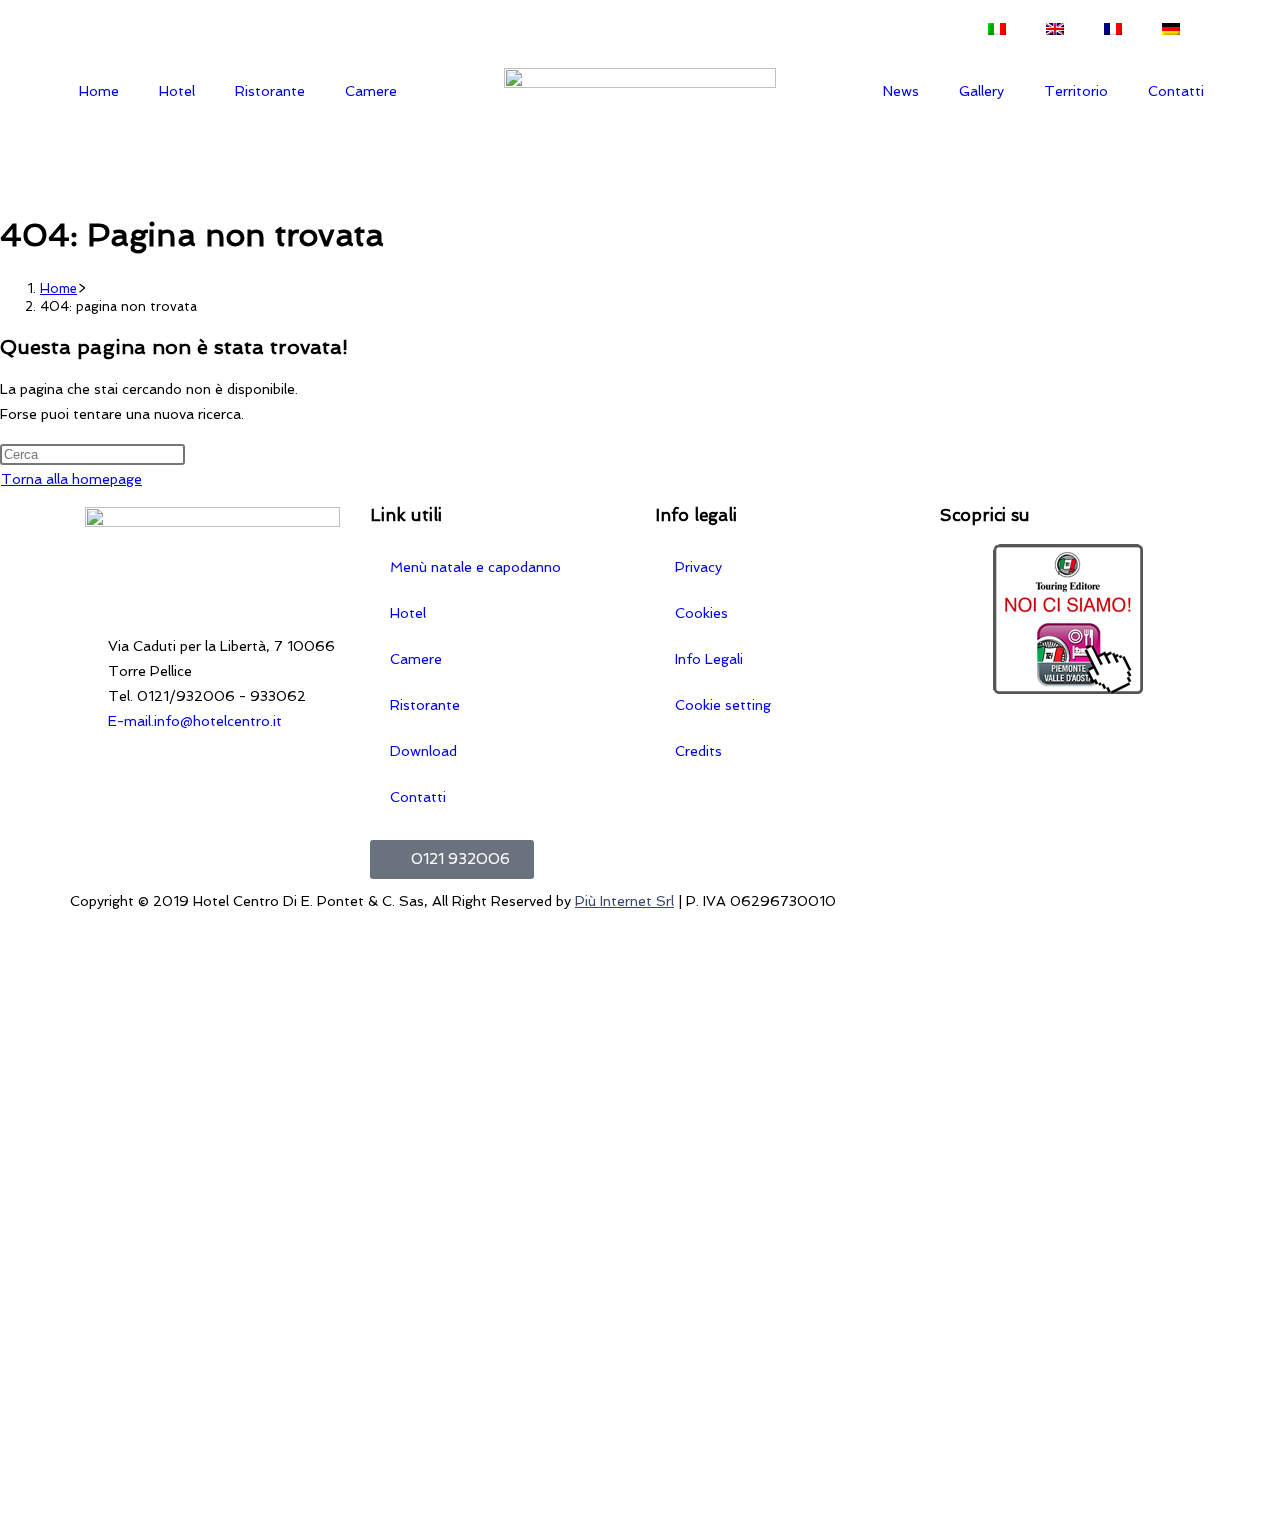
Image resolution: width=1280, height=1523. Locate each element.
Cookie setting (723, 705)
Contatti (1176, 91)
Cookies (701, 613)
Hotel (177, 91)
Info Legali (709, 659)
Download (423, 751)
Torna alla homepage (71, 479)
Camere (371, 91)
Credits (698, 751)
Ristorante (270, 91)
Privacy (698, 567)
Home (99, 91)
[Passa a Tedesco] (1171, 29)
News (901, 91)
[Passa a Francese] (1113, 29)
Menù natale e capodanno (475, 567)
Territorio (1076, 91)
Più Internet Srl (624, 901)
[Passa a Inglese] (1055, 29)
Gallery (981, 91)
